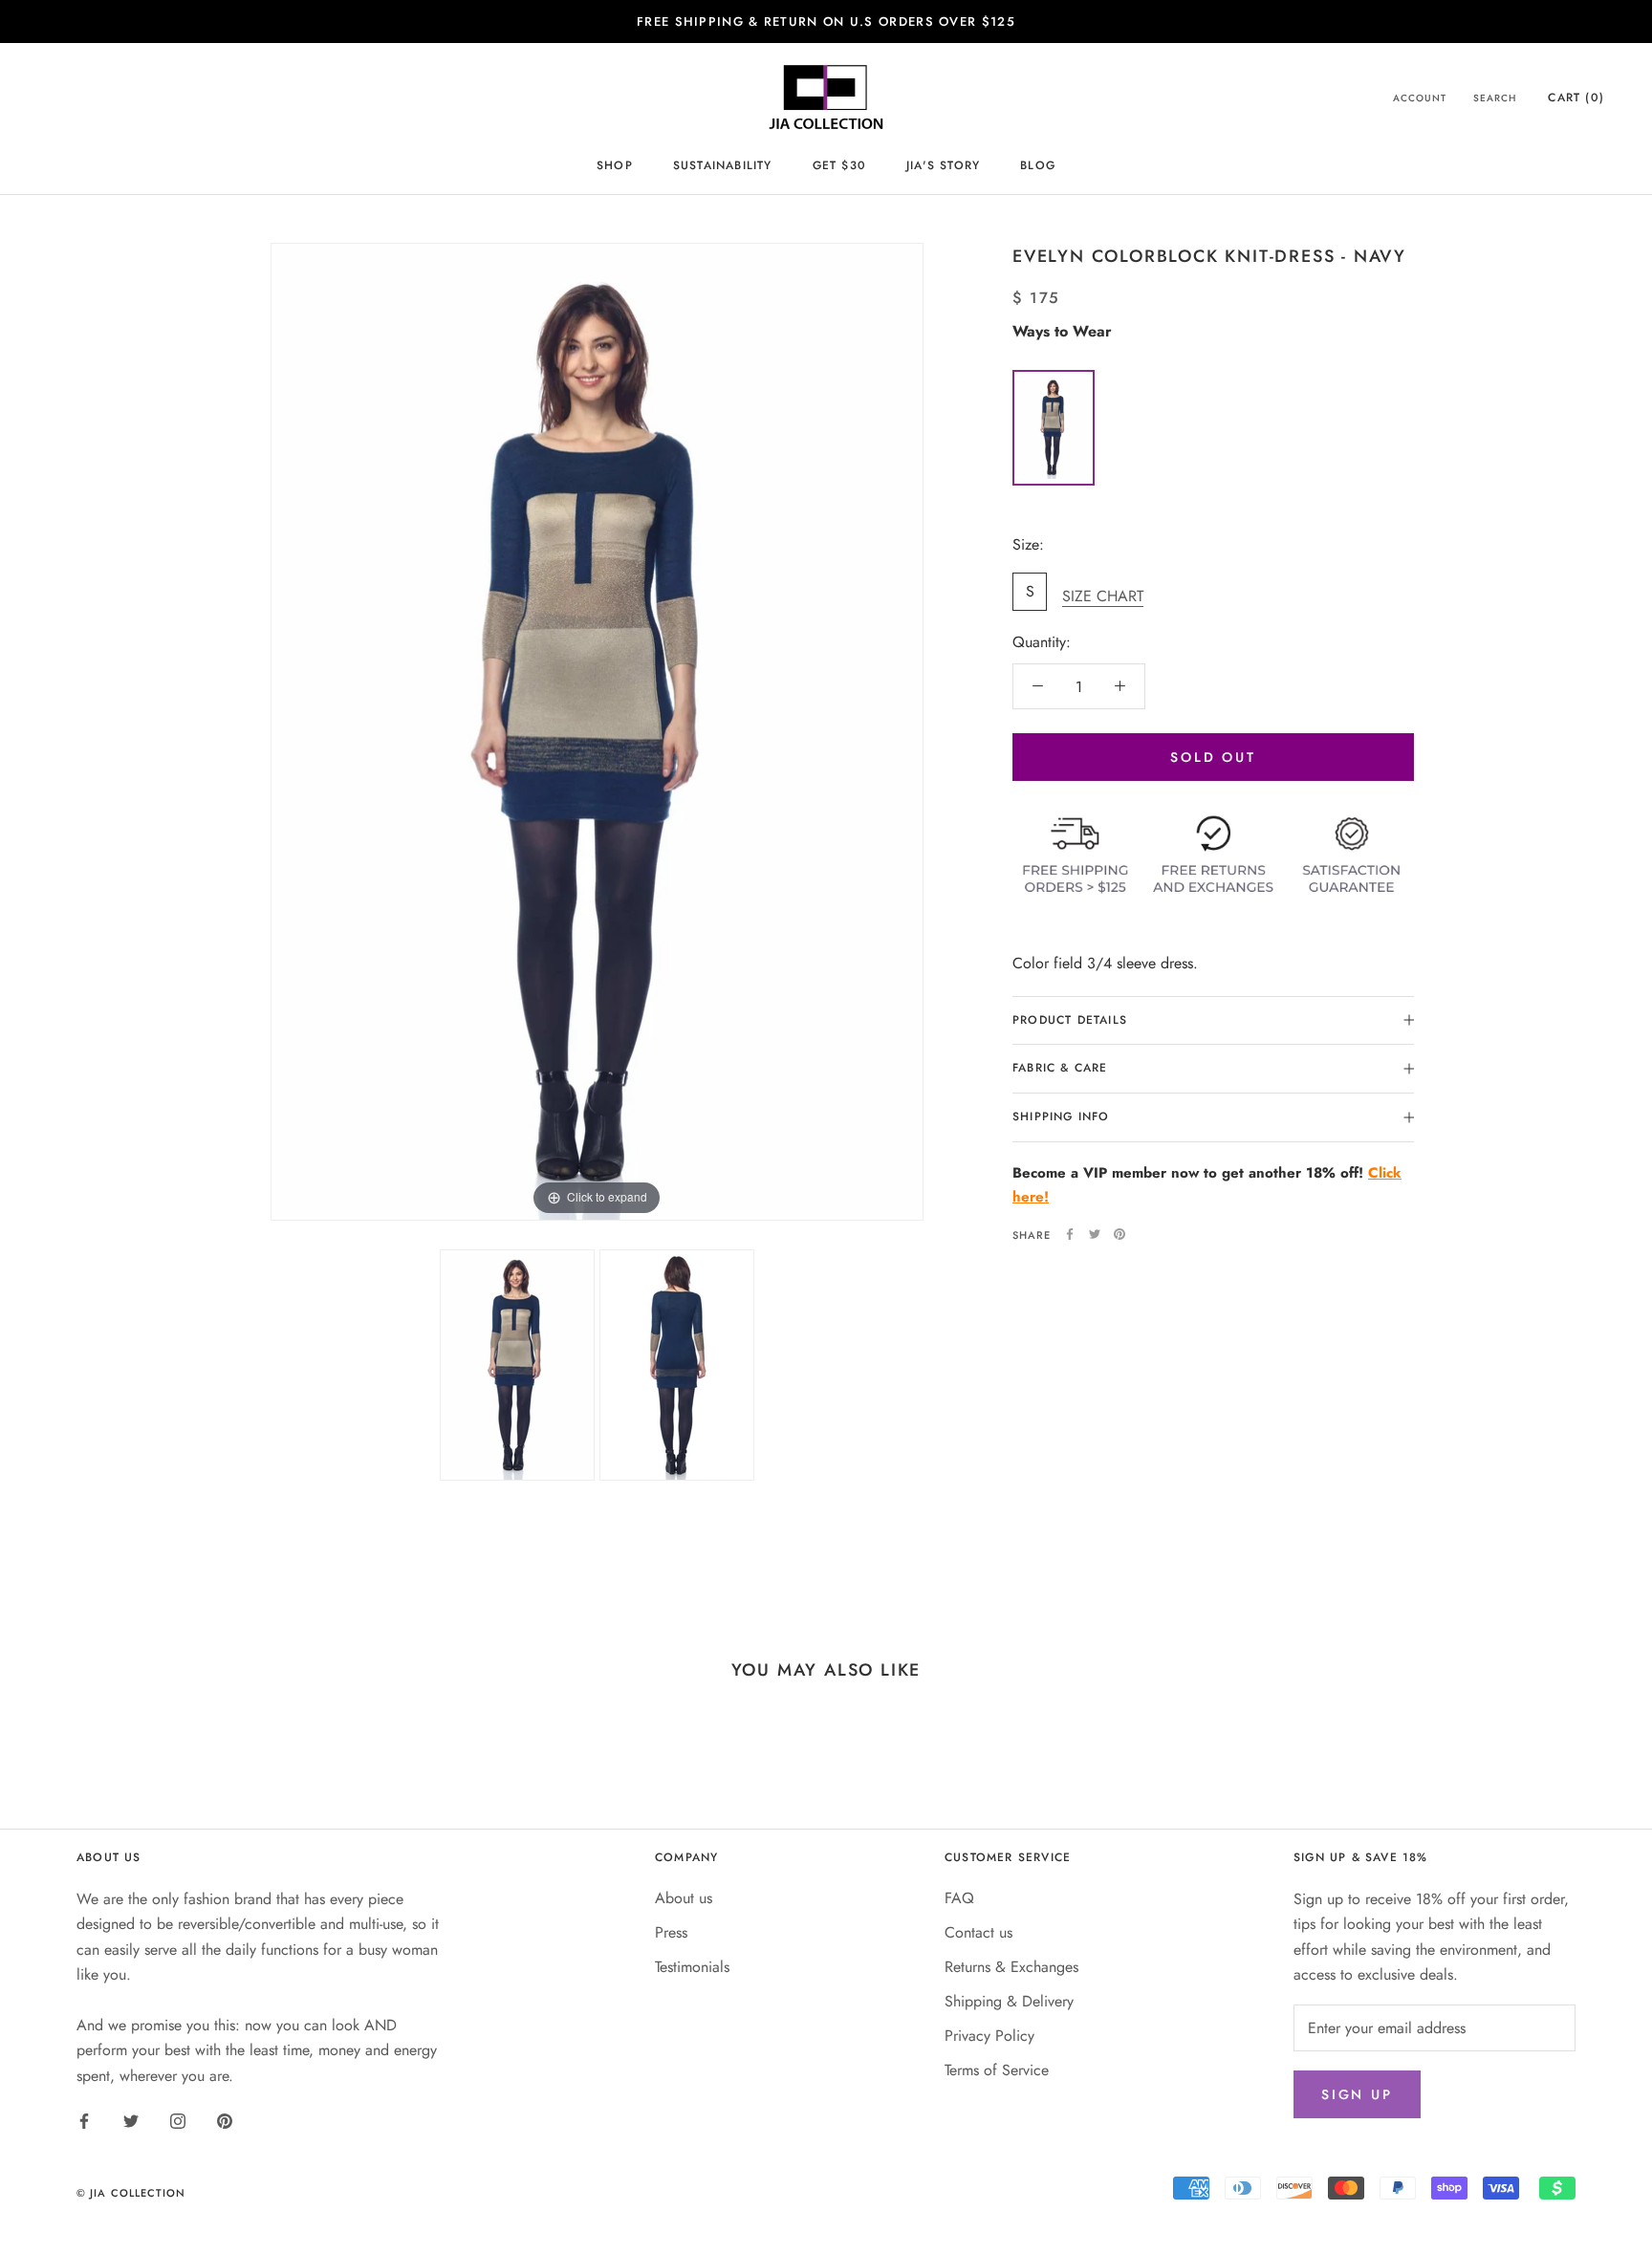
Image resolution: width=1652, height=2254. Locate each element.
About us (684, 1898)
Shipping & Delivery (1009, 2001)
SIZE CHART (1103, 595)
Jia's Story (943, 166)
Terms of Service (997, 2070)
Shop (615, 166)
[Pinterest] (1119, 1234)
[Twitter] (1095, 1234)
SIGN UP (1357, 2094)
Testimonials (692, 1967)
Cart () (1576, 98)
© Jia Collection (131, 2193)
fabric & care (1060, 1068)
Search (1495, 98)
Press (671, 1932)
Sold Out (1213, 757)
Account (1420, 98)
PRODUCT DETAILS (1070, 1019)
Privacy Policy (989, 2036)
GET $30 (839, 166)
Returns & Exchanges (1011, 1967)
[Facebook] (1070, 1234)
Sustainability (723, 166)
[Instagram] (178, 2120)
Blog (1038, 166)
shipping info (1061, 1116)
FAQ (959, 1898)
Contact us (978, 1932)
